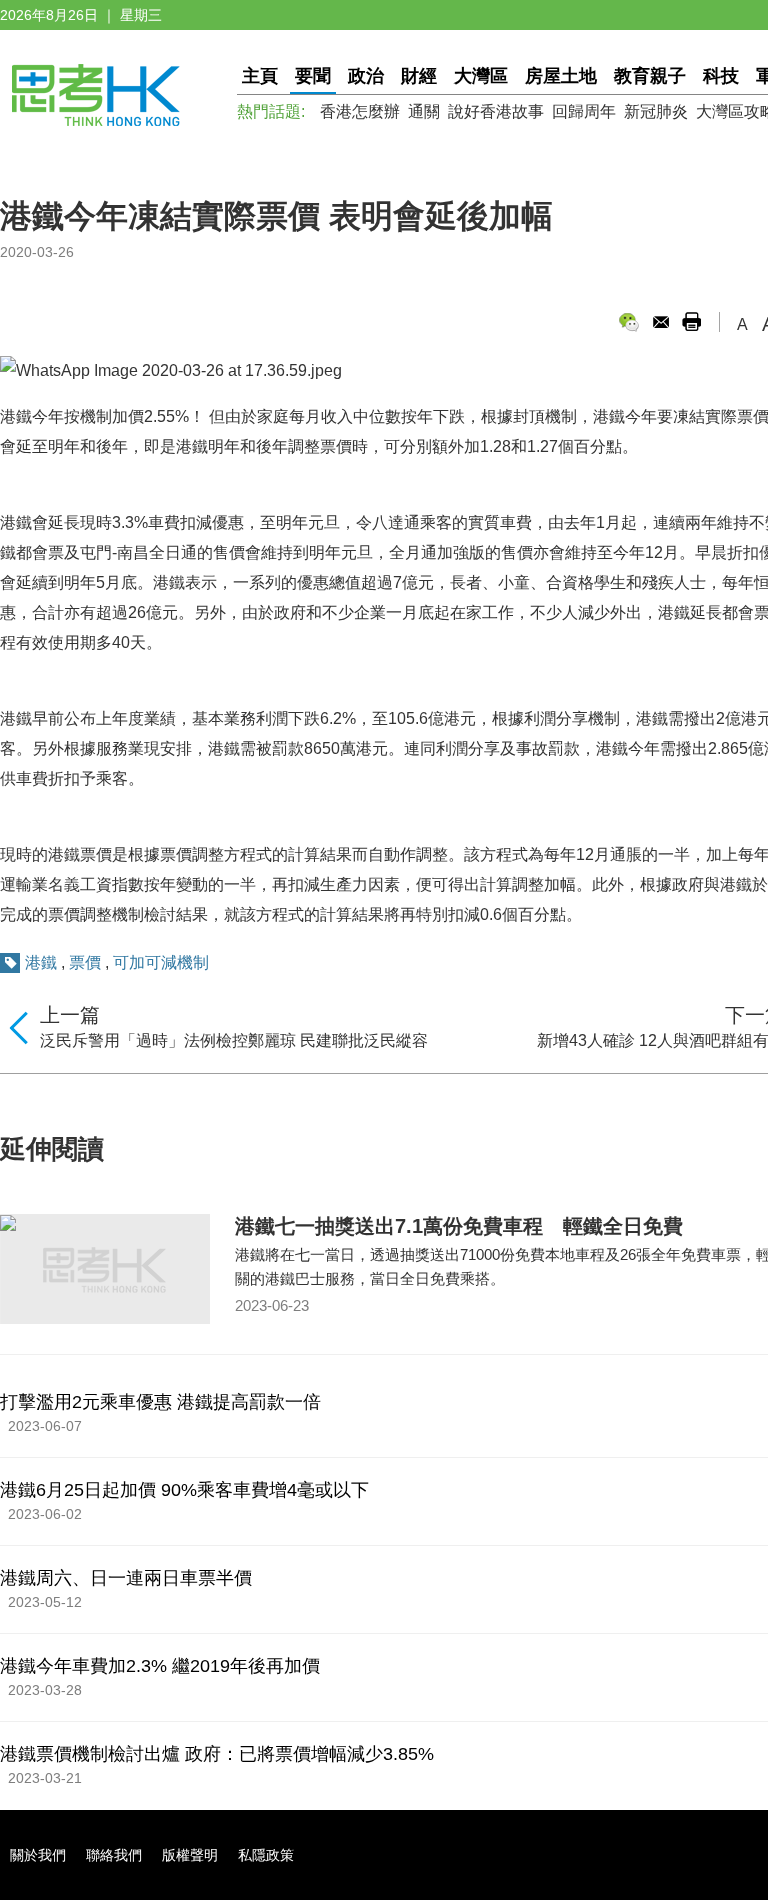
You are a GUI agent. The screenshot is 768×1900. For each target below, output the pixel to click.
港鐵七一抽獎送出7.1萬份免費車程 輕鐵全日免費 (459, 1226)
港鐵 (41, 962)
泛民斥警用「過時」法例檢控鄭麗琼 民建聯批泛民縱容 (234, 1040)
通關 (424, 111)
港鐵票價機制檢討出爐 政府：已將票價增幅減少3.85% (217, 1754)
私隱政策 (266, 1855)
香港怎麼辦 (360, 111)
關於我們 (38, 1855)
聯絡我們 (114, 1855)
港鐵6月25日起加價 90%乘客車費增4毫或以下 (184, 1490)
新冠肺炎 (656, 111)
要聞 (313, 76)
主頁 (260, 76)
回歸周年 (584, 111)
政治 (366, 76)
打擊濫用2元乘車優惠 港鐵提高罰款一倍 (160, 1402)
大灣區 (481, 76)
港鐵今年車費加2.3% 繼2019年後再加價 (160, 1666)
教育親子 (650, 76)
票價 (85, 962)
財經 (419, 76)
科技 (721, 76)
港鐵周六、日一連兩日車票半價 (126, 1578)
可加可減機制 (161, 962)
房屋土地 (561, 76)
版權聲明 (190, 1855)
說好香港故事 (496, 111)
